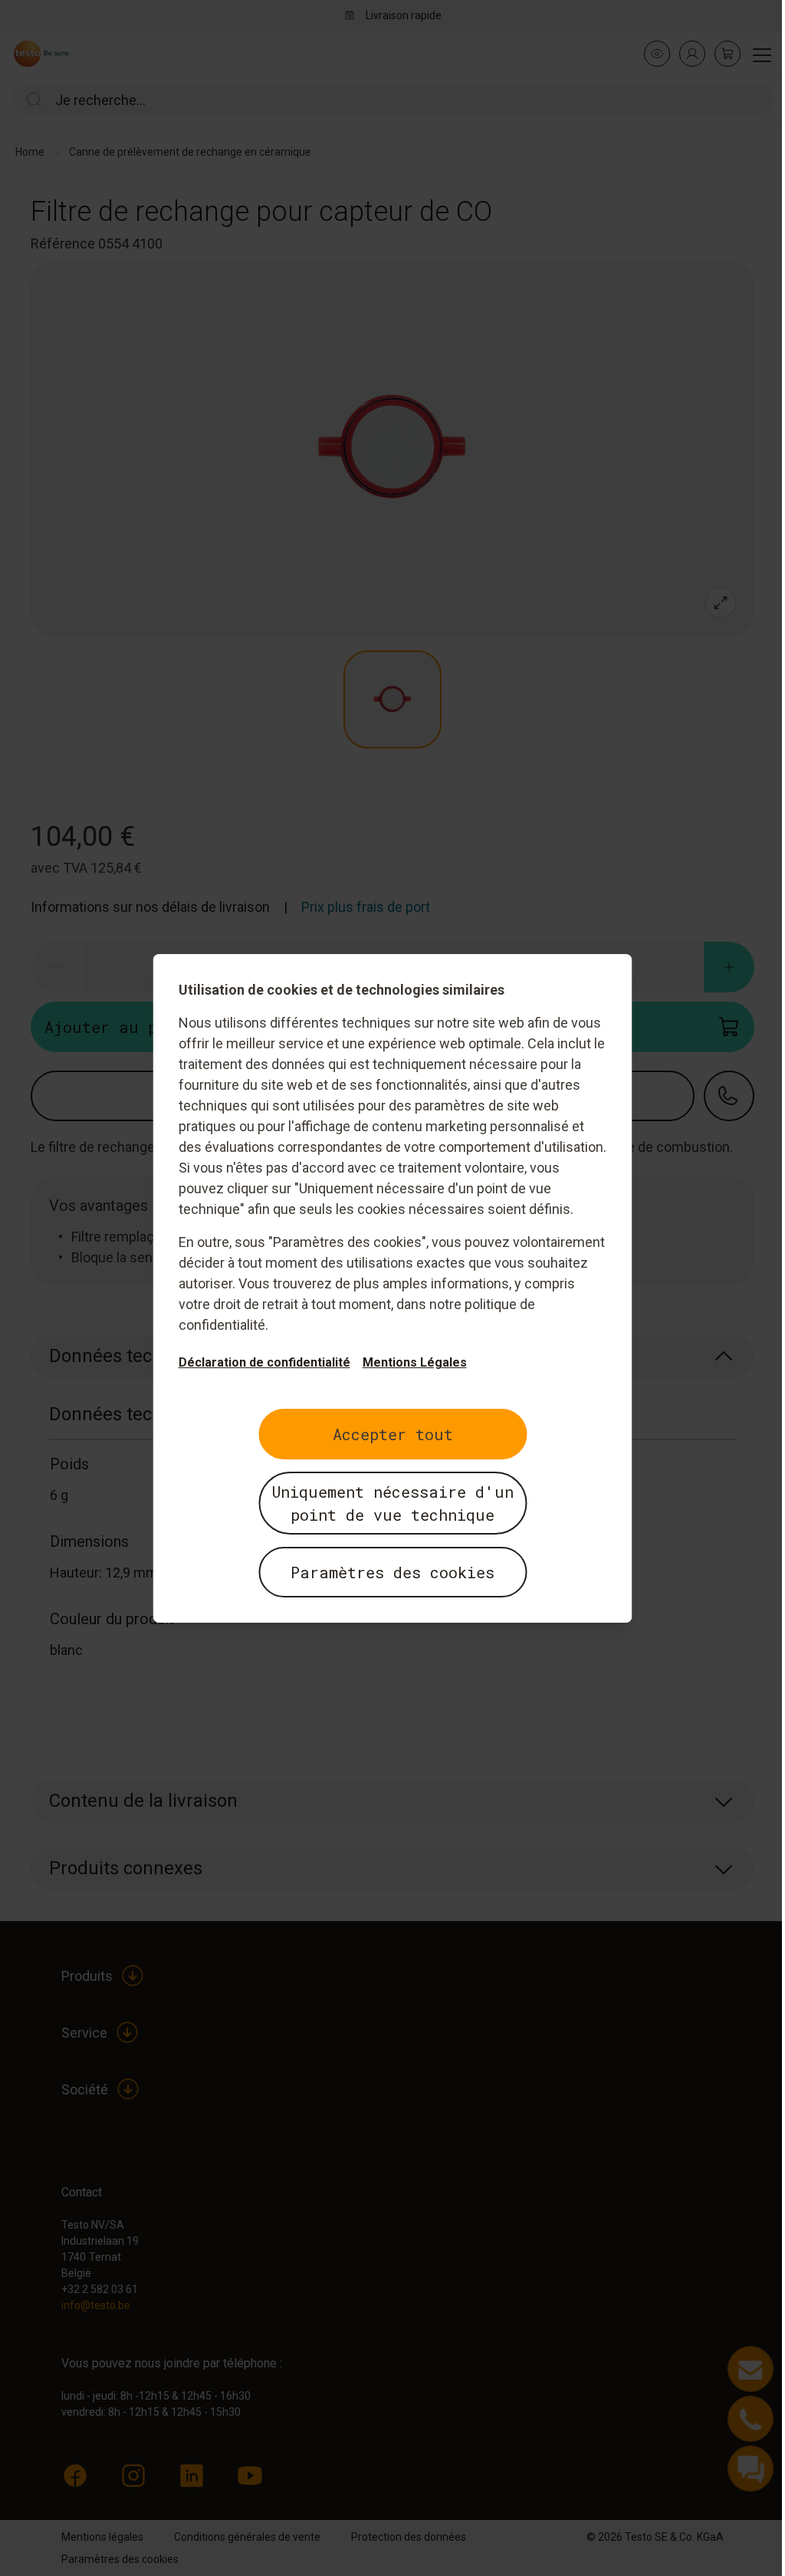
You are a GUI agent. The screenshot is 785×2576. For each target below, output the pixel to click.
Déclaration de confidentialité (264, 1362)
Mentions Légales (415, 1362)
